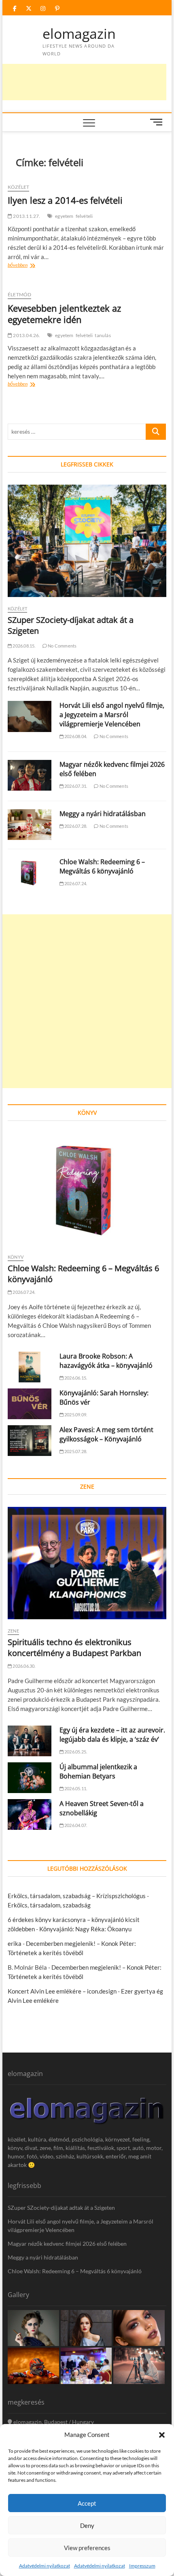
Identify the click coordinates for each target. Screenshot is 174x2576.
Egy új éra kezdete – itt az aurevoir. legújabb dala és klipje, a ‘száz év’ (112, 1735)
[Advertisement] (87, 1001)
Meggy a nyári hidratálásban (103, 814)
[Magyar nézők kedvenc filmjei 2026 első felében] (30, 775)
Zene (13, 1631)
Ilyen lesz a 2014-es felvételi (65, 200)
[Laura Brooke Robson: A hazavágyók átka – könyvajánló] (30, 1367)
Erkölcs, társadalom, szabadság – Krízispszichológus (77, 1896)
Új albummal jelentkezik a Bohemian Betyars (98, 1771)
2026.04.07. (75, 1825)
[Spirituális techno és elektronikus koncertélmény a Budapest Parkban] (87, 1563)
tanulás (103, 335)
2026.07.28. (75, 826)
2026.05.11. (75, 1788)
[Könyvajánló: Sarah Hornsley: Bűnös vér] (30, 1404)
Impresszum (142, 2566)
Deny (87, 2525)
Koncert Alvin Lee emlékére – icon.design (62, 1991)
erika (15, 1943)
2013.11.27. (26, 216)
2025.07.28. (75, 1451)
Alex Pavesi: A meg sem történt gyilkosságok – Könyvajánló (106, 1434)
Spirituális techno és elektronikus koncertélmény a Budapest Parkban (74, 1648)
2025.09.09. (75, 1415)
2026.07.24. (75, 883)
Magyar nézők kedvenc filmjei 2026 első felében (67, 2244)
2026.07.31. (75, 786)
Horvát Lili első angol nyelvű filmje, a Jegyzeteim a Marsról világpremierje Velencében (112, 715)
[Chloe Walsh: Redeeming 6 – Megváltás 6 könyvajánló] (30, 873)
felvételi (84, 216)
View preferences (87, 2548)
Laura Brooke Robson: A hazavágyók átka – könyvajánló (106, 1361)
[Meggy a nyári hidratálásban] (30, 825)
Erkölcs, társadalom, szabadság (49, 1905)
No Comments (62, 646)
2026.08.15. (23, 646)
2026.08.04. (75, 736)
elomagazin (79, 34)
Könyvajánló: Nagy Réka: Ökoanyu (85, 1929)
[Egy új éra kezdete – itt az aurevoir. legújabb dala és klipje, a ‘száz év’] (30, 1741)
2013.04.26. (26, 335)
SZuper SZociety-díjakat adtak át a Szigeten (61, 2208)
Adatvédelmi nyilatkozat (45, 2566)
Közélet (18, 187)
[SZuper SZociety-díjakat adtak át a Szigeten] (87, 541)
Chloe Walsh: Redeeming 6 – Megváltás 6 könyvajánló (102, 866)
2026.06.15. (75, 1378)
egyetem (64, 216)
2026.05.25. (75, 1752)
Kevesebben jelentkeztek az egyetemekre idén (64, 314)
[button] (162, 2435)
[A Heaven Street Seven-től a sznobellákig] (30, 1814)
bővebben (26, 266)
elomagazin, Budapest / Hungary (53, 2422)
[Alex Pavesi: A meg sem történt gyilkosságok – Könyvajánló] (30, 1441)
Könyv (16, 1257)
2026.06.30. (23, 1666)
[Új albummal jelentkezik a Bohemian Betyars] (30, 1778)
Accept (87, 2503)
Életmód (19, 294)
